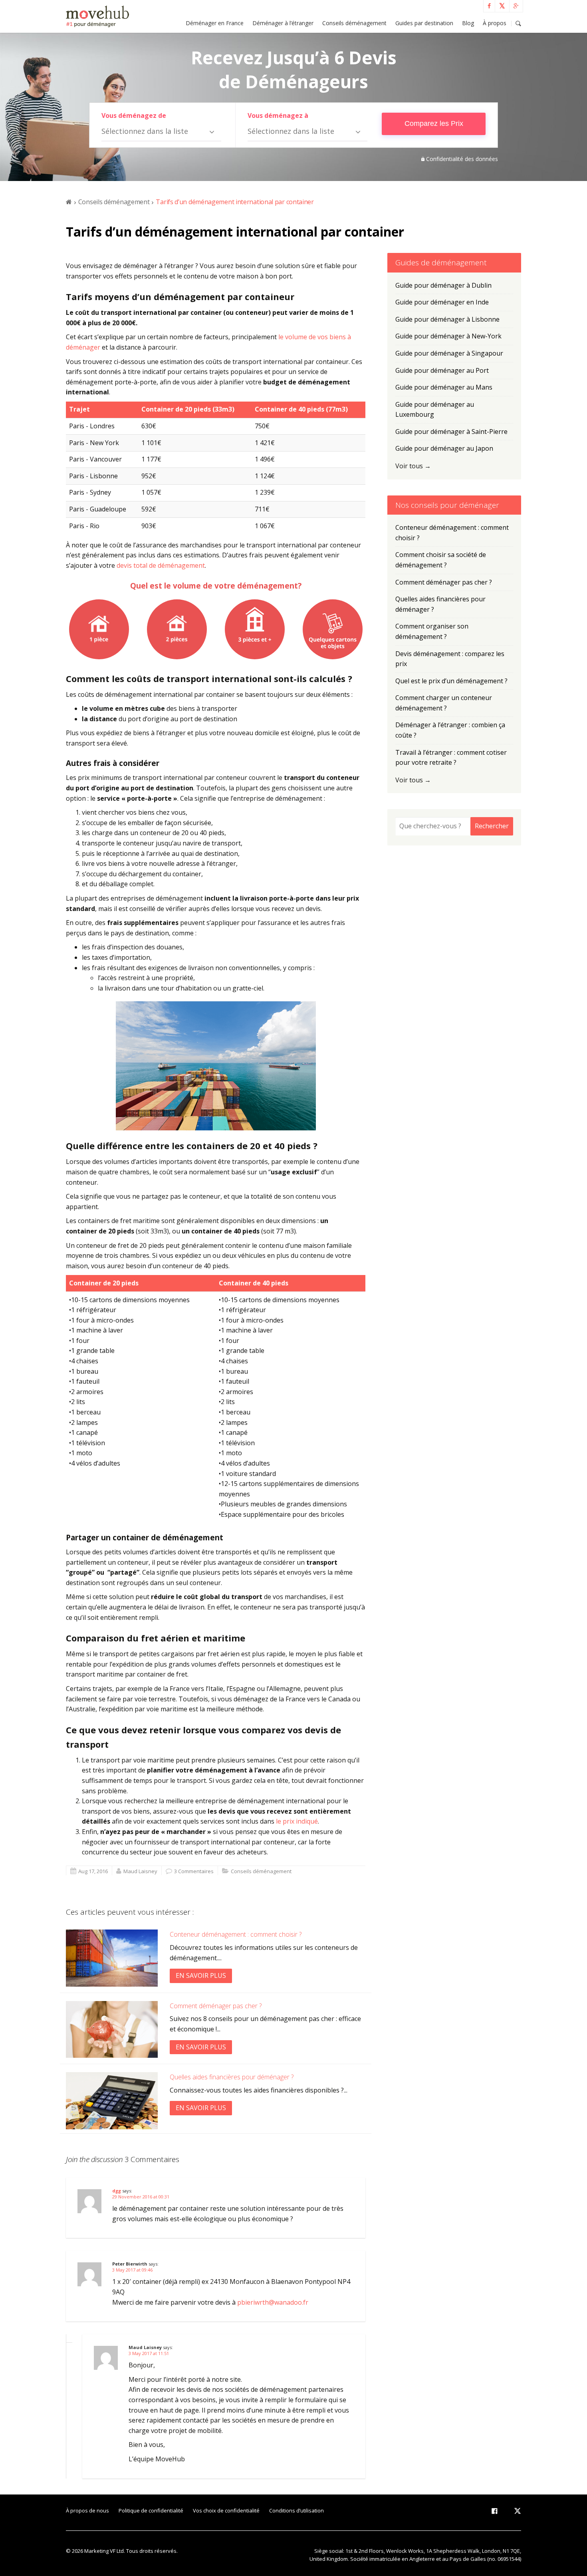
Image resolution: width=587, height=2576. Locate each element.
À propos (495, 23)
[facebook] (494, 2512)
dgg (117, 2191)
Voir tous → (413, 466)
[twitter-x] (518, 2512)
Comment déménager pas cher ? (216, 2006)
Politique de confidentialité (151, 2510)
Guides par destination (424, 23)
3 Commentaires (194, 1871)
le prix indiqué (297, 1821)
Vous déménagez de (134, 115)
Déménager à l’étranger (283, 23)
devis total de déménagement (161, 565)
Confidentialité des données (462, 159)
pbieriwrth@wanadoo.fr (273, 2302)
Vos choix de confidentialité (226, 2510)
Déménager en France (215, 23)
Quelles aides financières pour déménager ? (232, 2077)
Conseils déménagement (354, 23)
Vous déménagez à (278, 115)
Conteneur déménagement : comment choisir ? (236, 1934)
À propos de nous (87, 2510)
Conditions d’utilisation (296, 2510)
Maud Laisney (140, 1871)
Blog (468, 23)
